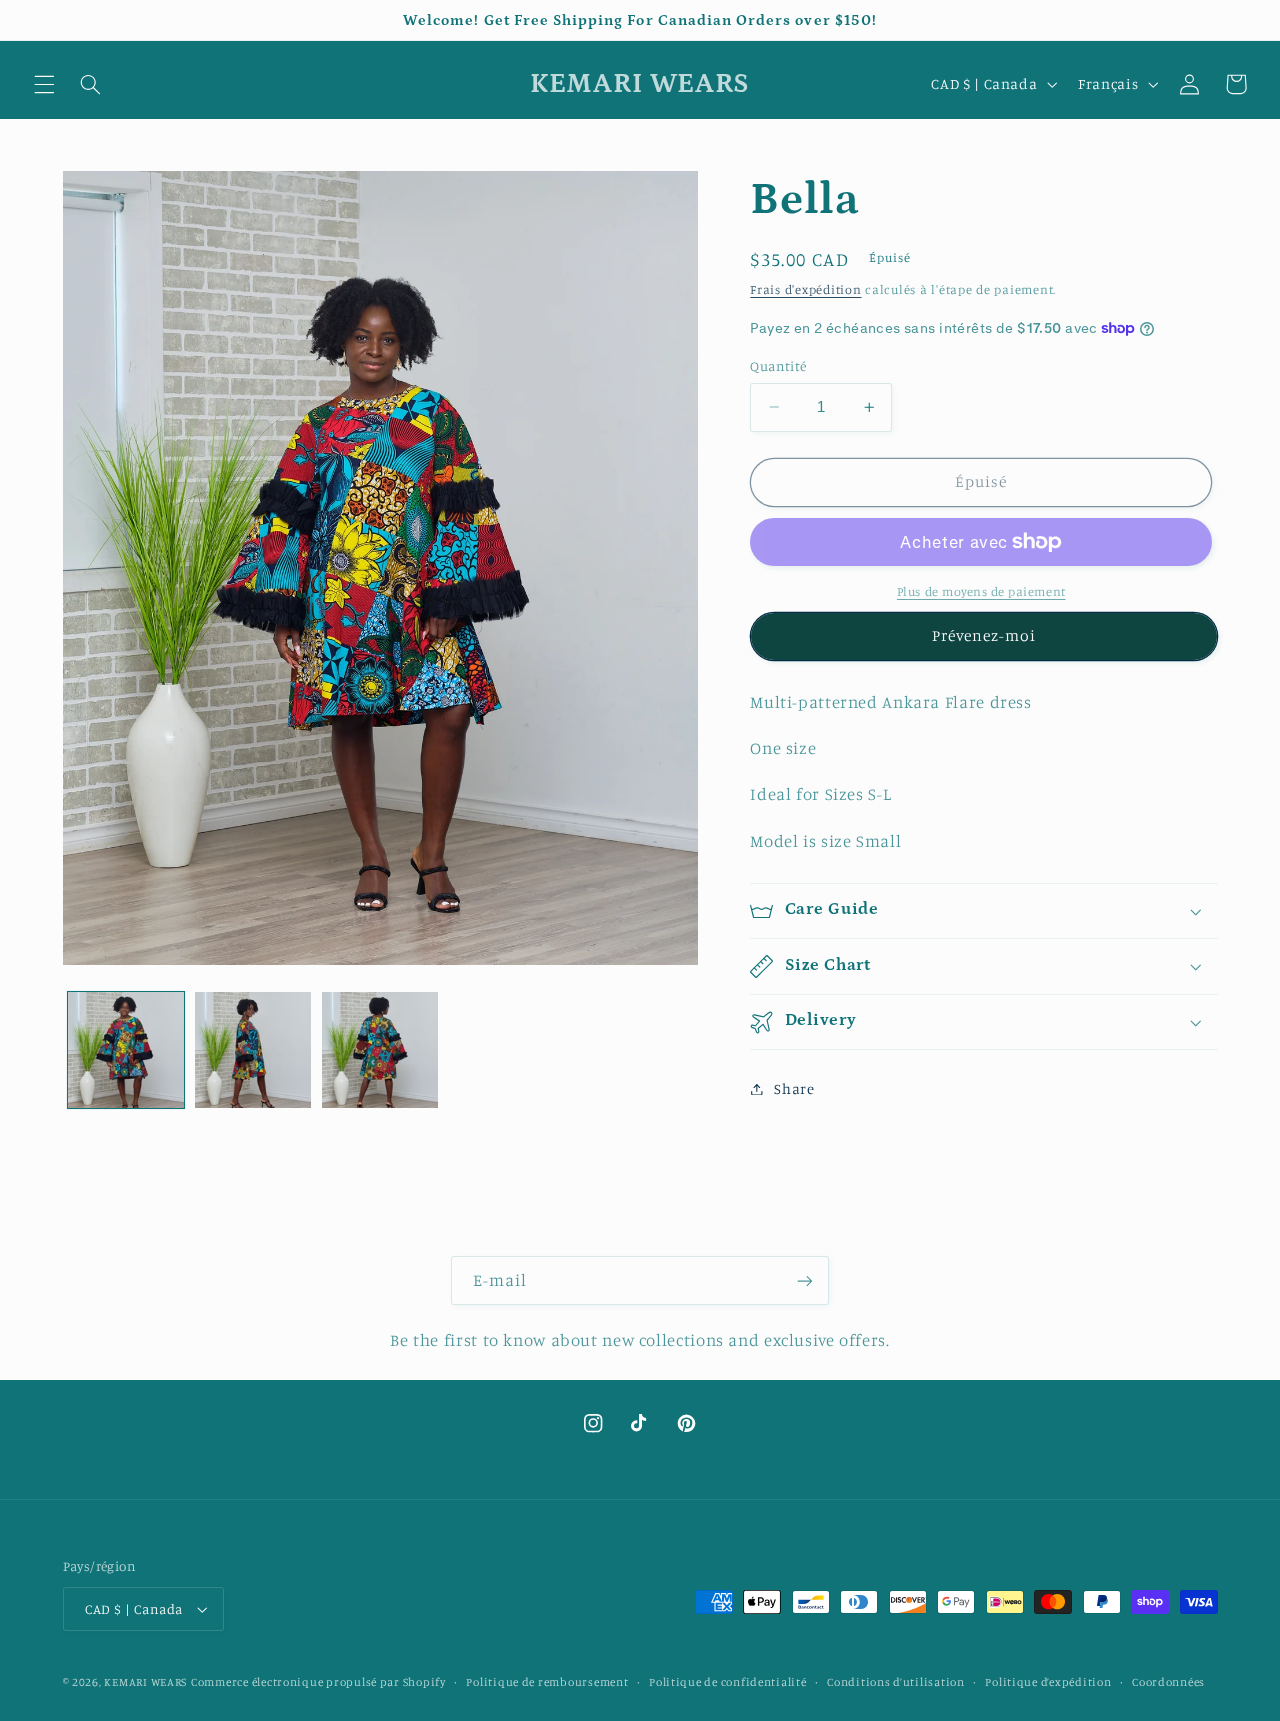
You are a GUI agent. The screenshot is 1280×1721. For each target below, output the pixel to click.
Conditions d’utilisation (896, 1682)
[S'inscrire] (805, 1280)
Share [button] (794, 1088)
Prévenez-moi (984, 636)
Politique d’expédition (1048, 1682)
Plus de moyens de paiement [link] (981, 591)
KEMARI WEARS (145, 1682)
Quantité (778, 366)
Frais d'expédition (805, 289)
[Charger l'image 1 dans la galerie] (126, 1050)
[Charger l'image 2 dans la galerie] (253, 1050)
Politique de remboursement (547, 1682)
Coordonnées (1168, 1682)
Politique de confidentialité (728, 1682)
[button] (44, 84)
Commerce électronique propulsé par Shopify (318, 1682)
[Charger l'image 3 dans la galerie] (380, 1050)
